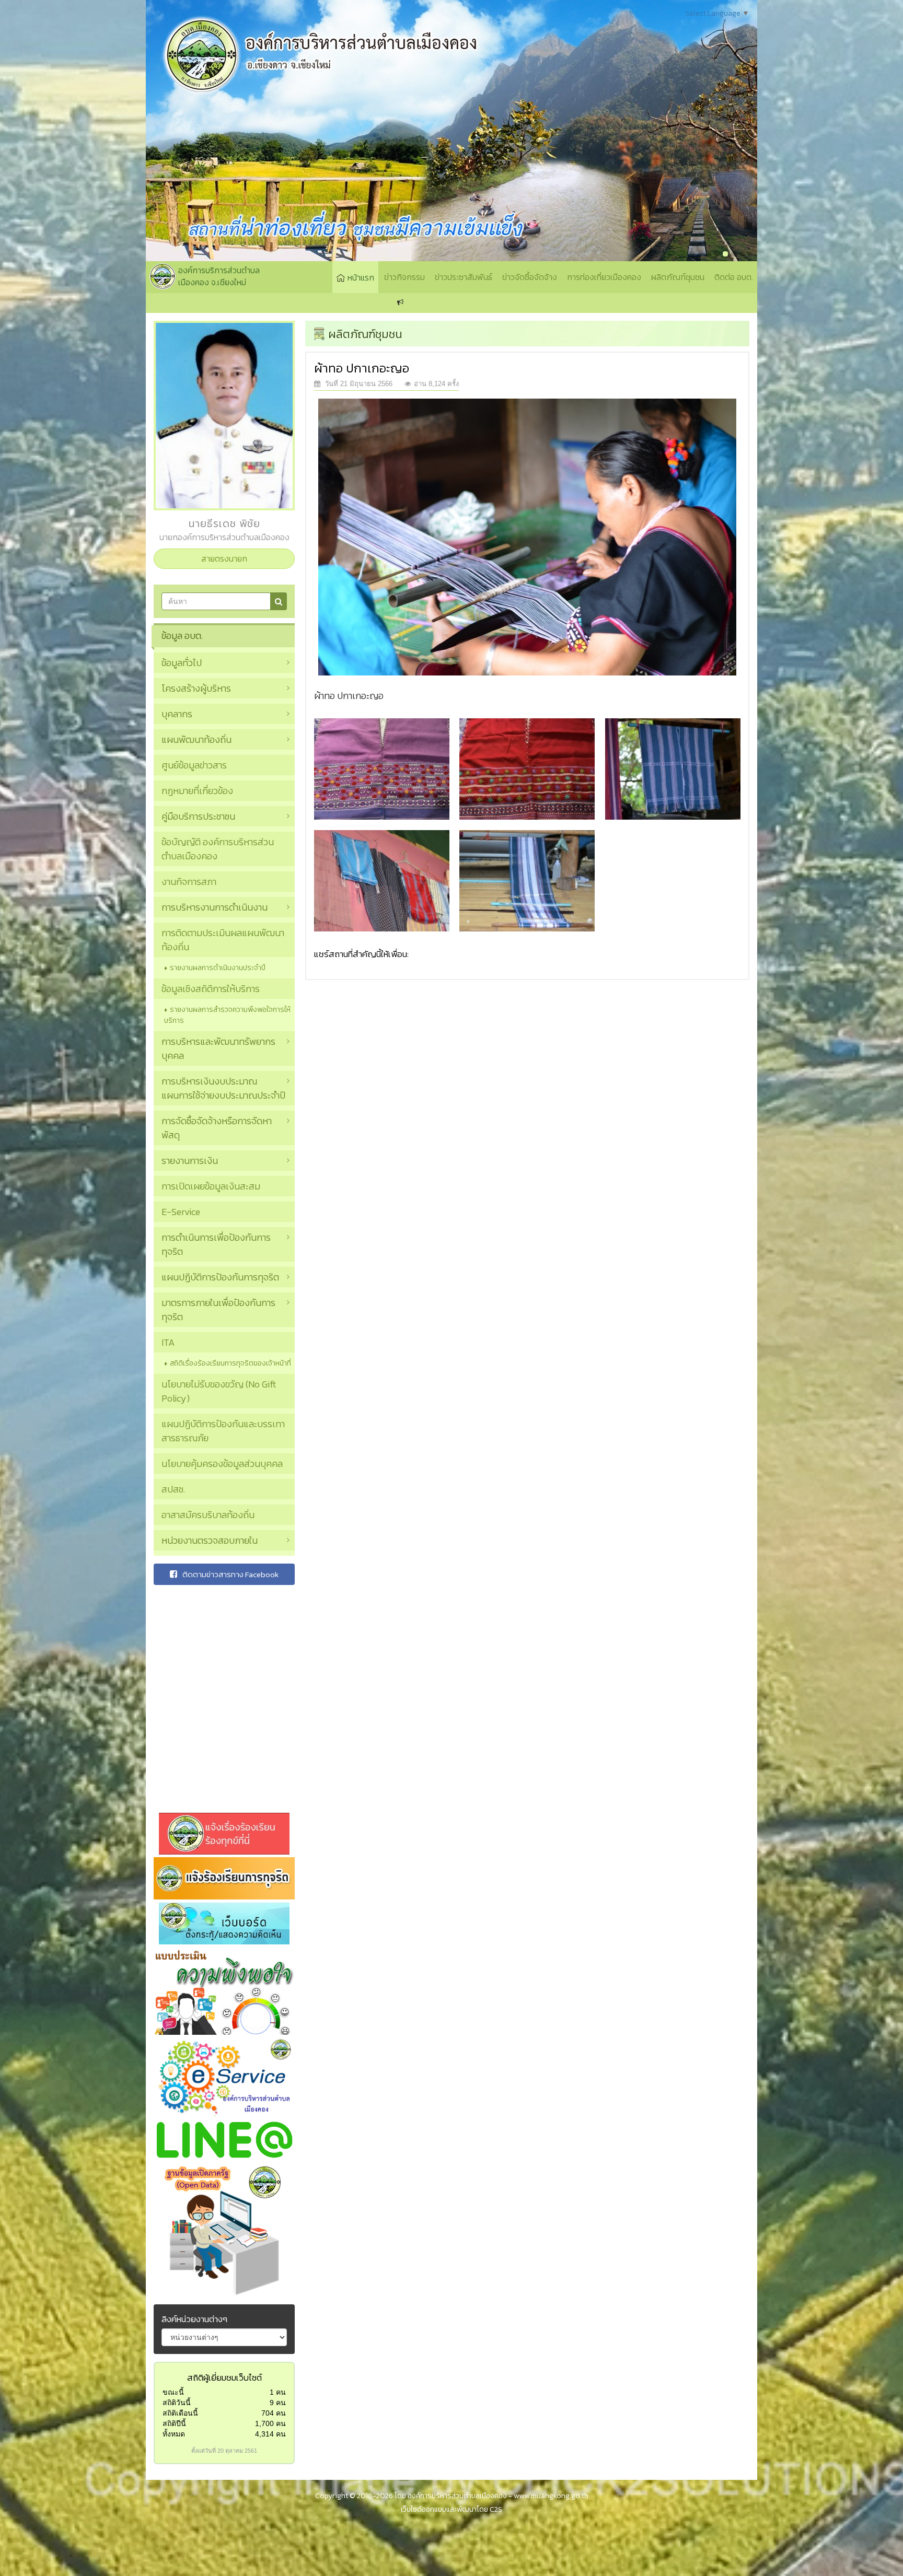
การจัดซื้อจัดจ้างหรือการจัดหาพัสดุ (217, 1128)
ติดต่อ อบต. (734, 277)
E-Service (181, 1212)
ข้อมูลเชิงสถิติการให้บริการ (211, 989)
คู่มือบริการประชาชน (198, 816)
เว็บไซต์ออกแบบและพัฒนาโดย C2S (451, 2509)
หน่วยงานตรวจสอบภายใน (210, 1540)
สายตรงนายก (224, 558)
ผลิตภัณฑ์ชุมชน (678, 277)
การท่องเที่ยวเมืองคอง (604, 277)
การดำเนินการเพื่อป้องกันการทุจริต (216, 1244)
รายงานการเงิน (190, 1161)
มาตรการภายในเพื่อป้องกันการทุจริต (218, 1310)
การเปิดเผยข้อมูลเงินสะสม (211, 1186)
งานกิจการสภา (189, 882)
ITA (168, 1342)
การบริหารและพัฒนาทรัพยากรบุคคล (218, 1048)
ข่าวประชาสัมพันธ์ (464, 277)
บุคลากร (177, 714)
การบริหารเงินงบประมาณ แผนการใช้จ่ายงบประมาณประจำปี (223, 1088)
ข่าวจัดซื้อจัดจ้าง (530, 277)
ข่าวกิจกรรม (404, 277)
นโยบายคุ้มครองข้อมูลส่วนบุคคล (222, 1464)
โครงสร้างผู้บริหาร (196, 688)
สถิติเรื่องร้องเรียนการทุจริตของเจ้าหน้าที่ (230, 1363)
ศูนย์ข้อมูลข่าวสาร (194, 765)
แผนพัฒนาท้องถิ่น (196, 739)
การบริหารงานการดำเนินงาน (215, 907)
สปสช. (173, 1489)
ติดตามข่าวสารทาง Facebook (230, 1574)
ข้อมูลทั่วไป (182, 663)
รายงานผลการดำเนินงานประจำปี (218, 968)
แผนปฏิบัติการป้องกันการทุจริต (220, 1277)
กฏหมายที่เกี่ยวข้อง (197, 791)
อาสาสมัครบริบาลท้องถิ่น (208, 1515)
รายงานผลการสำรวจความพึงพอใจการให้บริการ (227, 1015)
